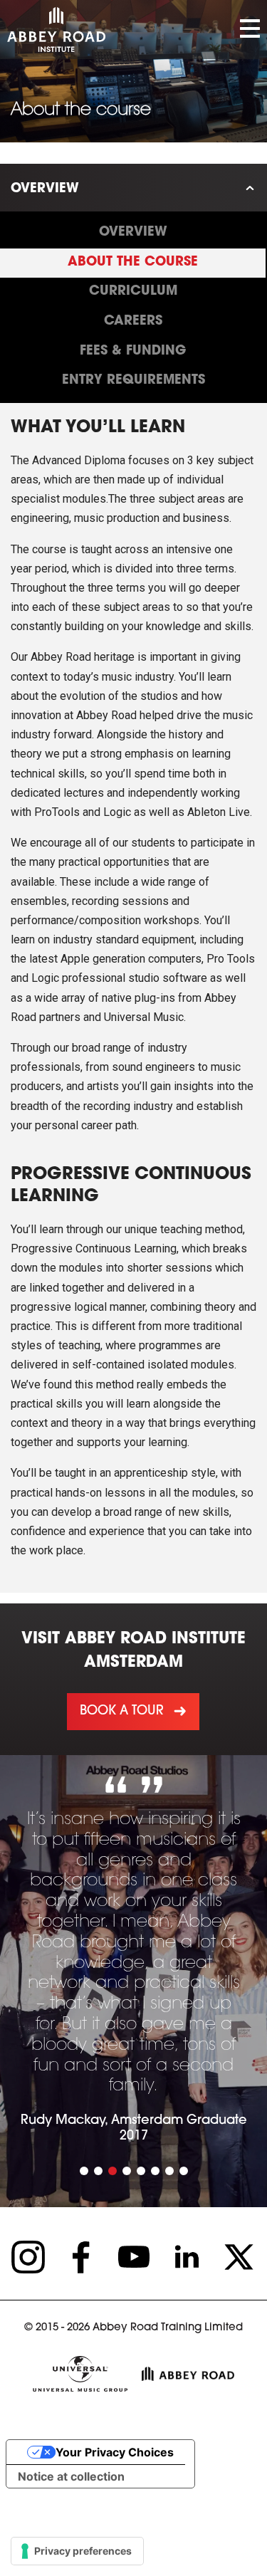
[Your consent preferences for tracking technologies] (77, 2551)
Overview (45, 189)
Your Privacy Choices (115, 2452)
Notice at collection (71, 2476)
